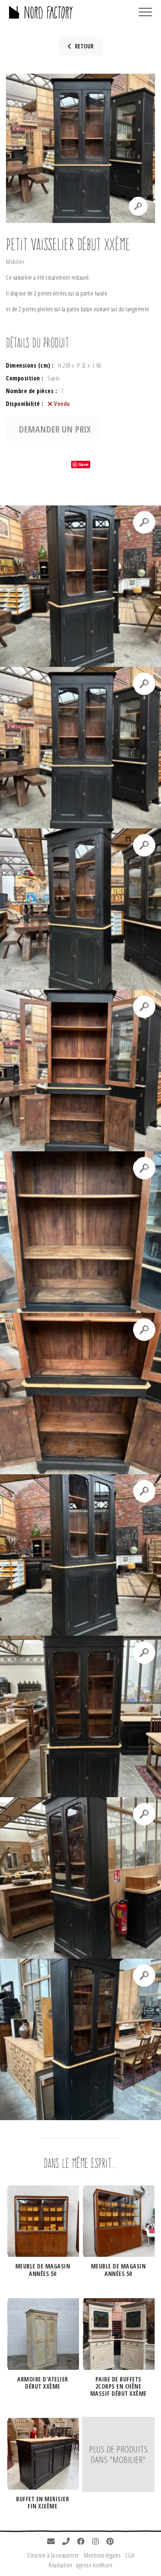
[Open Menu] (145, 12)
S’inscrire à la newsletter (53, 2555)
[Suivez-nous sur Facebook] (81, 2542)
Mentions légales (102, 2555)
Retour (84, 46)
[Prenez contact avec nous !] (51, 2542)
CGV (130, 2555)
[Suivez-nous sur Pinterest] (110, 2542)
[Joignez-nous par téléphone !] (66, 2542)
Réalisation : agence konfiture (80, 2565)
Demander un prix (55, 429)
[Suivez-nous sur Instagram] (96, 2542)
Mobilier (15, 262)
